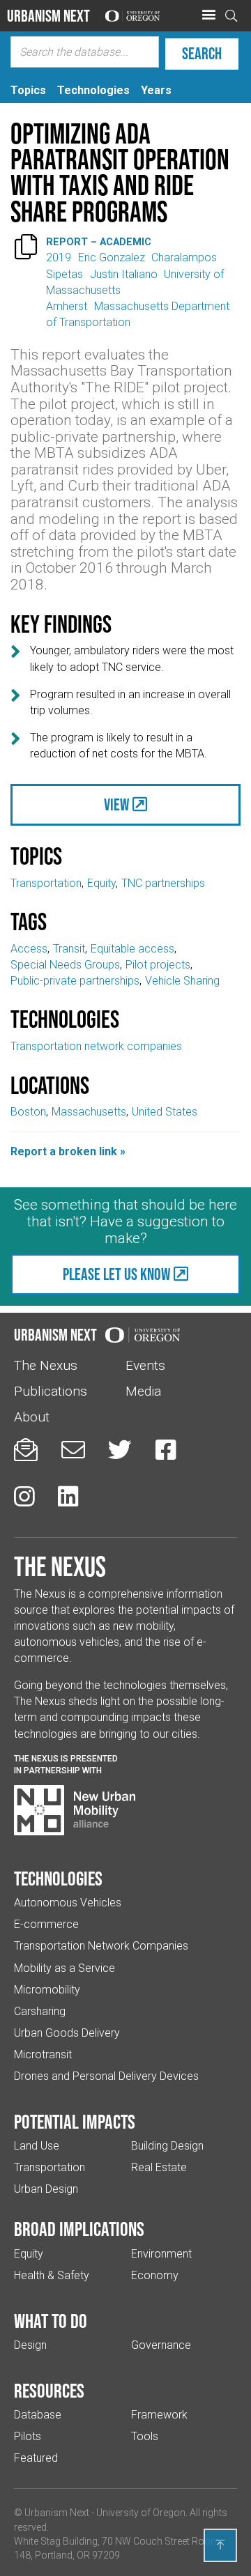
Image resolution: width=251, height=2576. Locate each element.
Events (145, 1365)
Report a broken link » (68, 1151)
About (32, 1417)
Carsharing (40, 2011)
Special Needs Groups (65, 965)
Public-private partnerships (75, 981)
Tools (145, 2436)
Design (30, 2345)
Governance (161, 2345)
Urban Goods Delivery (67, 2033)
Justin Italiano (124, 274)
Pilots (28, 2436)
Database (38, 2415)
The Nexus (46, 1365)
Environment (161, 2254)
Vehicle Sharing (182, 981)
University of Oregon (141, 2513)
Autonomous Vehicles (68, 1903)
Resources (49, 2391)
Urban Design (46, 2189)
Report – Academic (99, 242)
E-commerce (46, 1924)
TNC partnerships (163, 883)
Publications (51, 1391)
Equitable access (132, 949)
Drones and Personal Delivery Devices (106, 2076)
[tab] (28, 90)
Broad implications (79, 2229)
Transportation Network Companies (101, 1946)
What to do (51, 2321)
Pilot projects (158, 965)
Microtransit (43, 2054)
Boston (28, 1112)
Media (143, 1391)
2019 (59, 257)
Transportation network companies (96, 1046)
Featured (36, 2458)
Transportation (46, 883)
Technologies (58, 1879)
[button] (208, 15)
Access (29, 949)
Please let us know (116, 1274)
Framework (159, 2415)
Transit (69, 949)
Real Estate (159, 2167)
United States (165, 1112)
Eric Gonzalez (112, 257)
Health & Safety (52, 2275)
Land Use (37, 2146)
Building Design (167, 2146)
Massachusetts (89, 1112)
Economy (155, 2275)
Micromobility (47, 1990)
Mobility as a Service (64, 1968)
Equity (101, 883)
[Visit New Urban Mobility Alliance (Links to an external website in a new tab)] (75, 1810)
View (116, 804)
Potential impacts (75, 2122)
